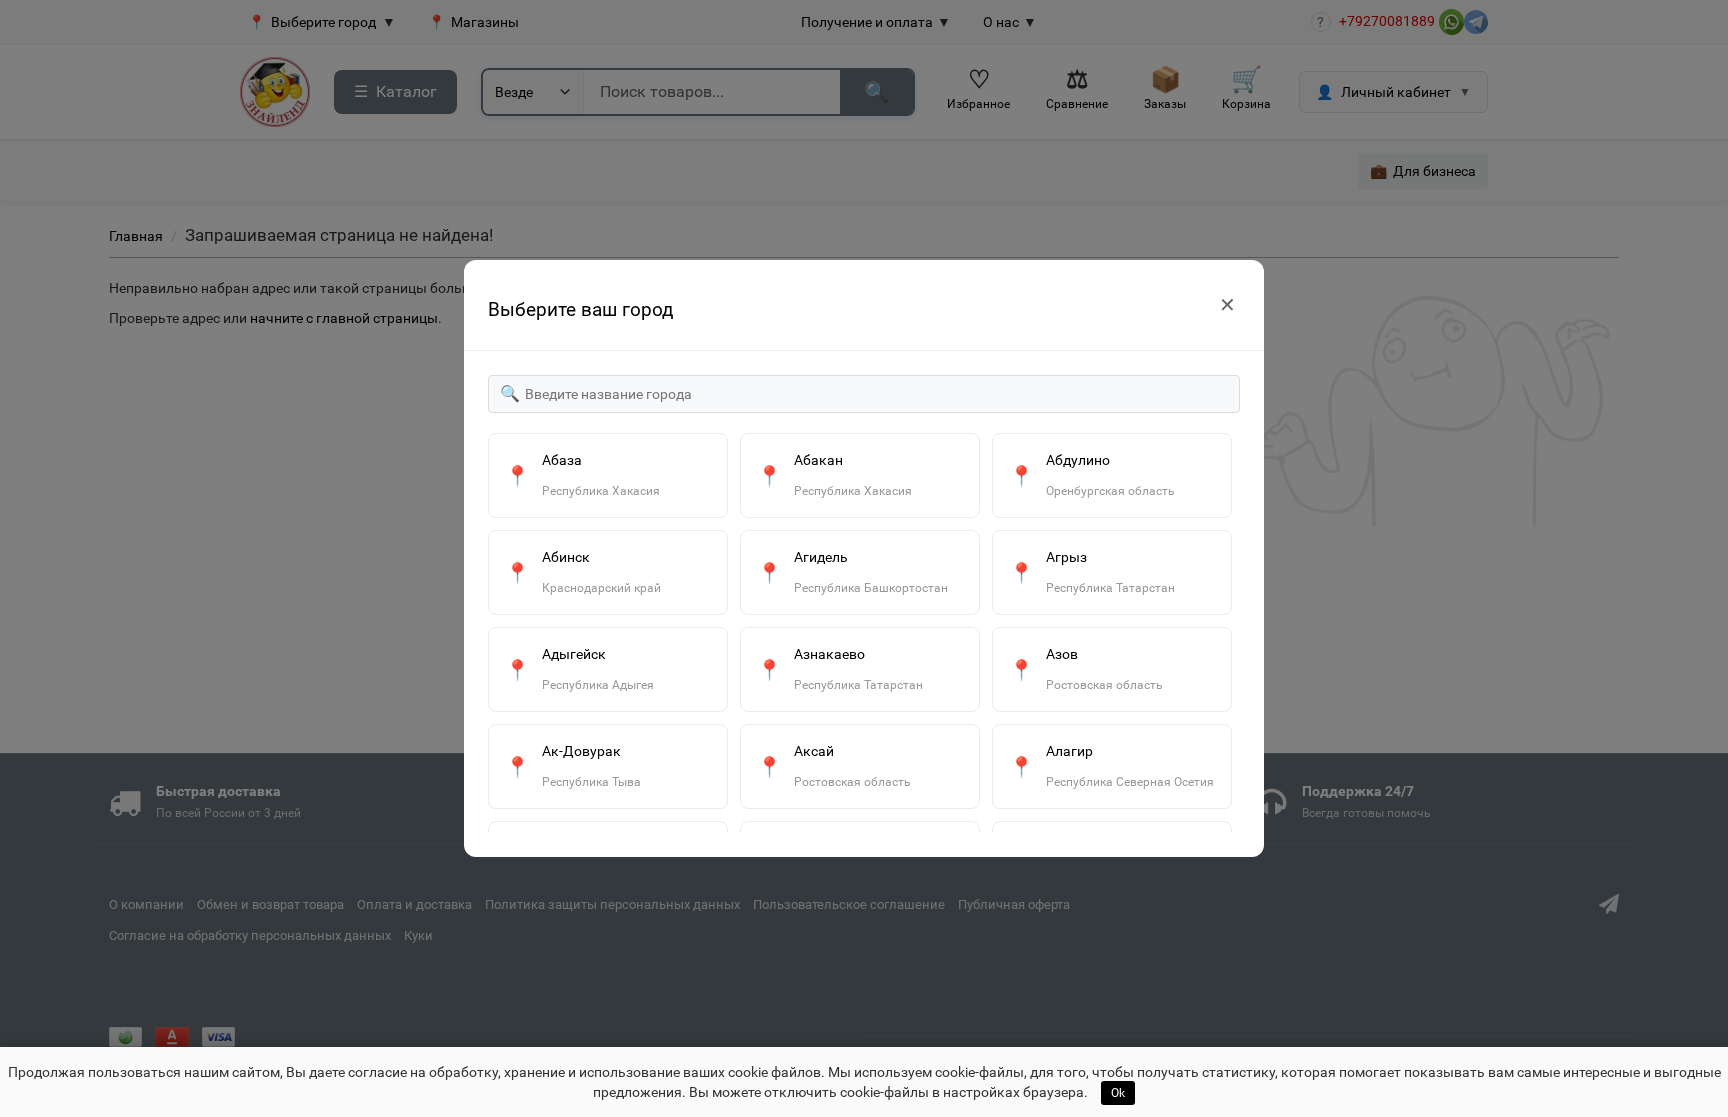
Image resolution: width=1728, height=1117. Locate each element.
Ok (1118, 1093)
